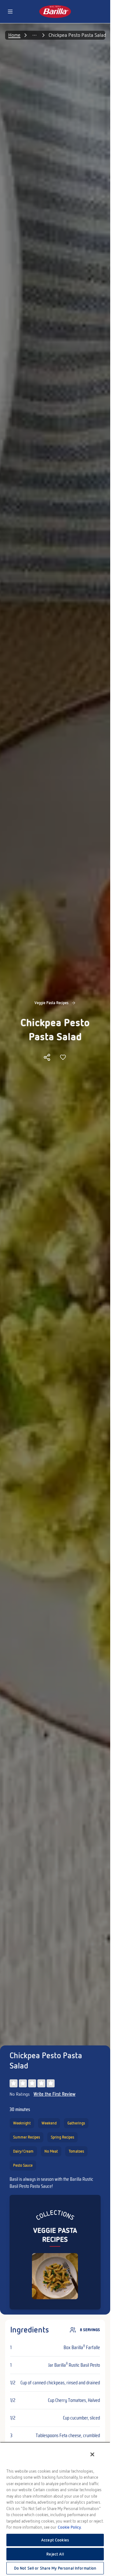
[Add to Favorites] (63, 1057)
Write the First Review (54, 2094)
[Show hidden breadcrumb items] (12, 35)
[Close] (92, 2454)
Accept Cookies (55, 2540)
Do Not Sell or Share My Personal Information (55, 2568)
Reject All (55, 2554)
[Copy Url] (47, 1057)
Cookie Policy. (70, 2527)
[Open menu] (10, 12)
